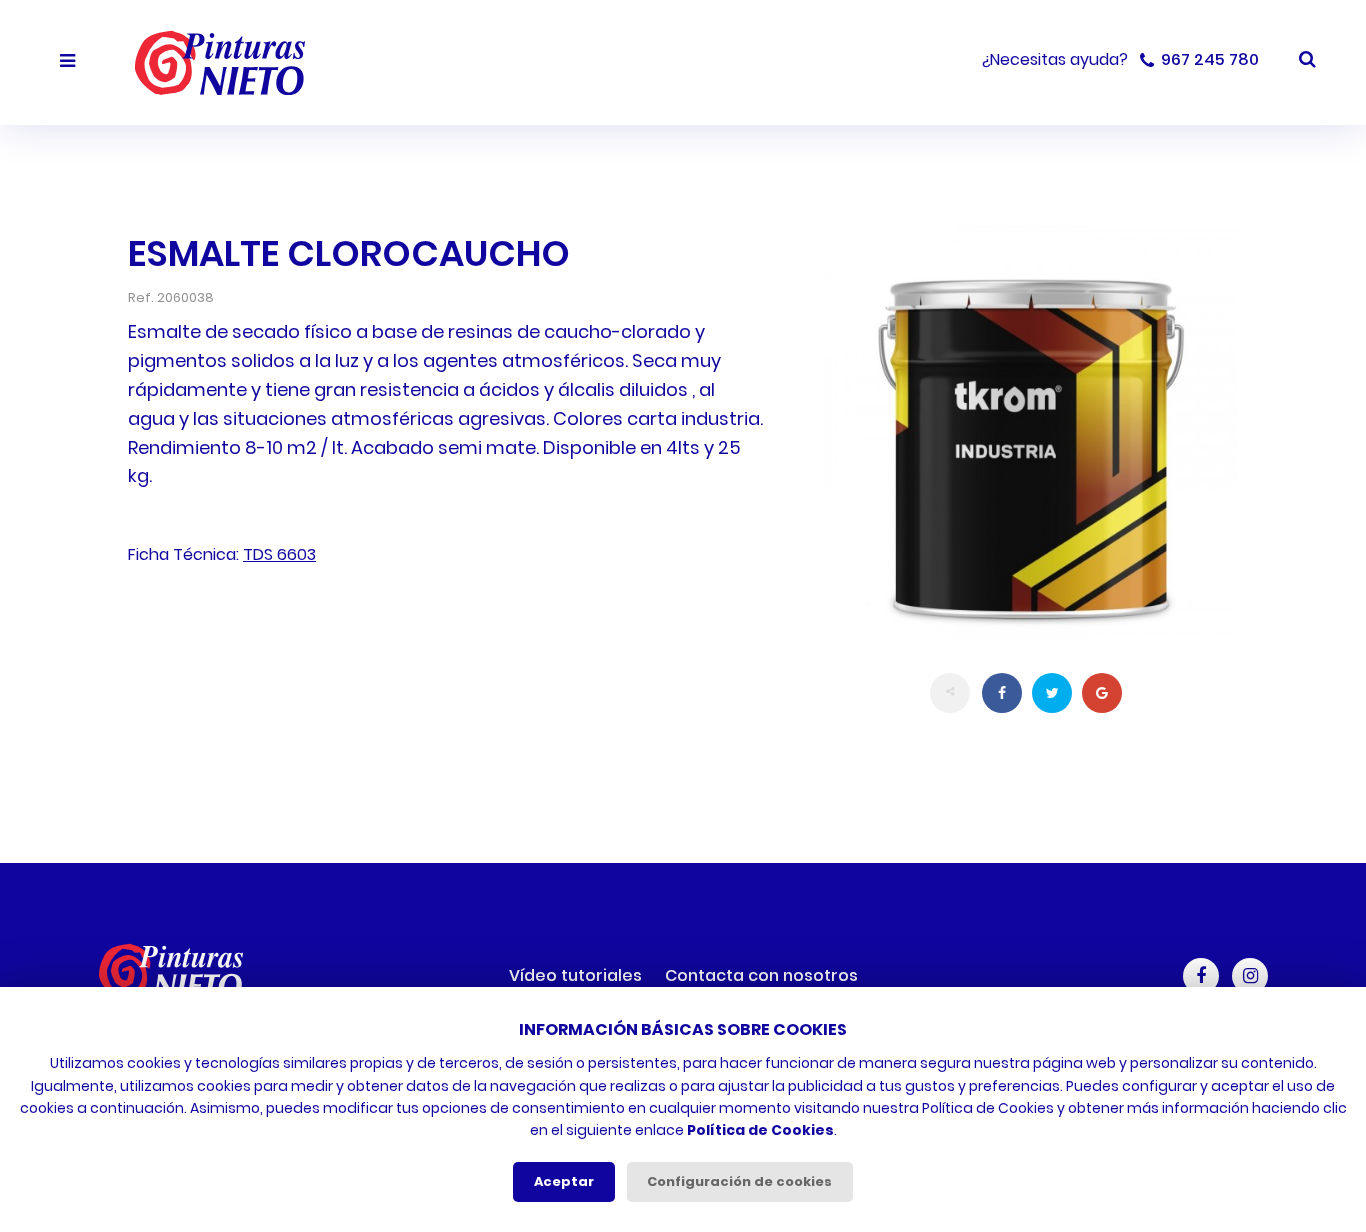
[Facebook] (1201, 976)
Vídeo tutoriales (575, 975)
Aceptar (564, 1181)
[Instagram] (1250, 976)
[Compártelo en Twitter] (1052, 693)
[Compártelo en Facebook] (1002, 693)
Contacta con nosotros (761, 975)
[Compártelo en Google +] (1102, 693)
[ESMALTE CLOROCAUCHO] (1031, 432)
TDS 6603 (279, 554)
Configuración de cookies (739, 1181)
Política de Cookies (760, 1130)
